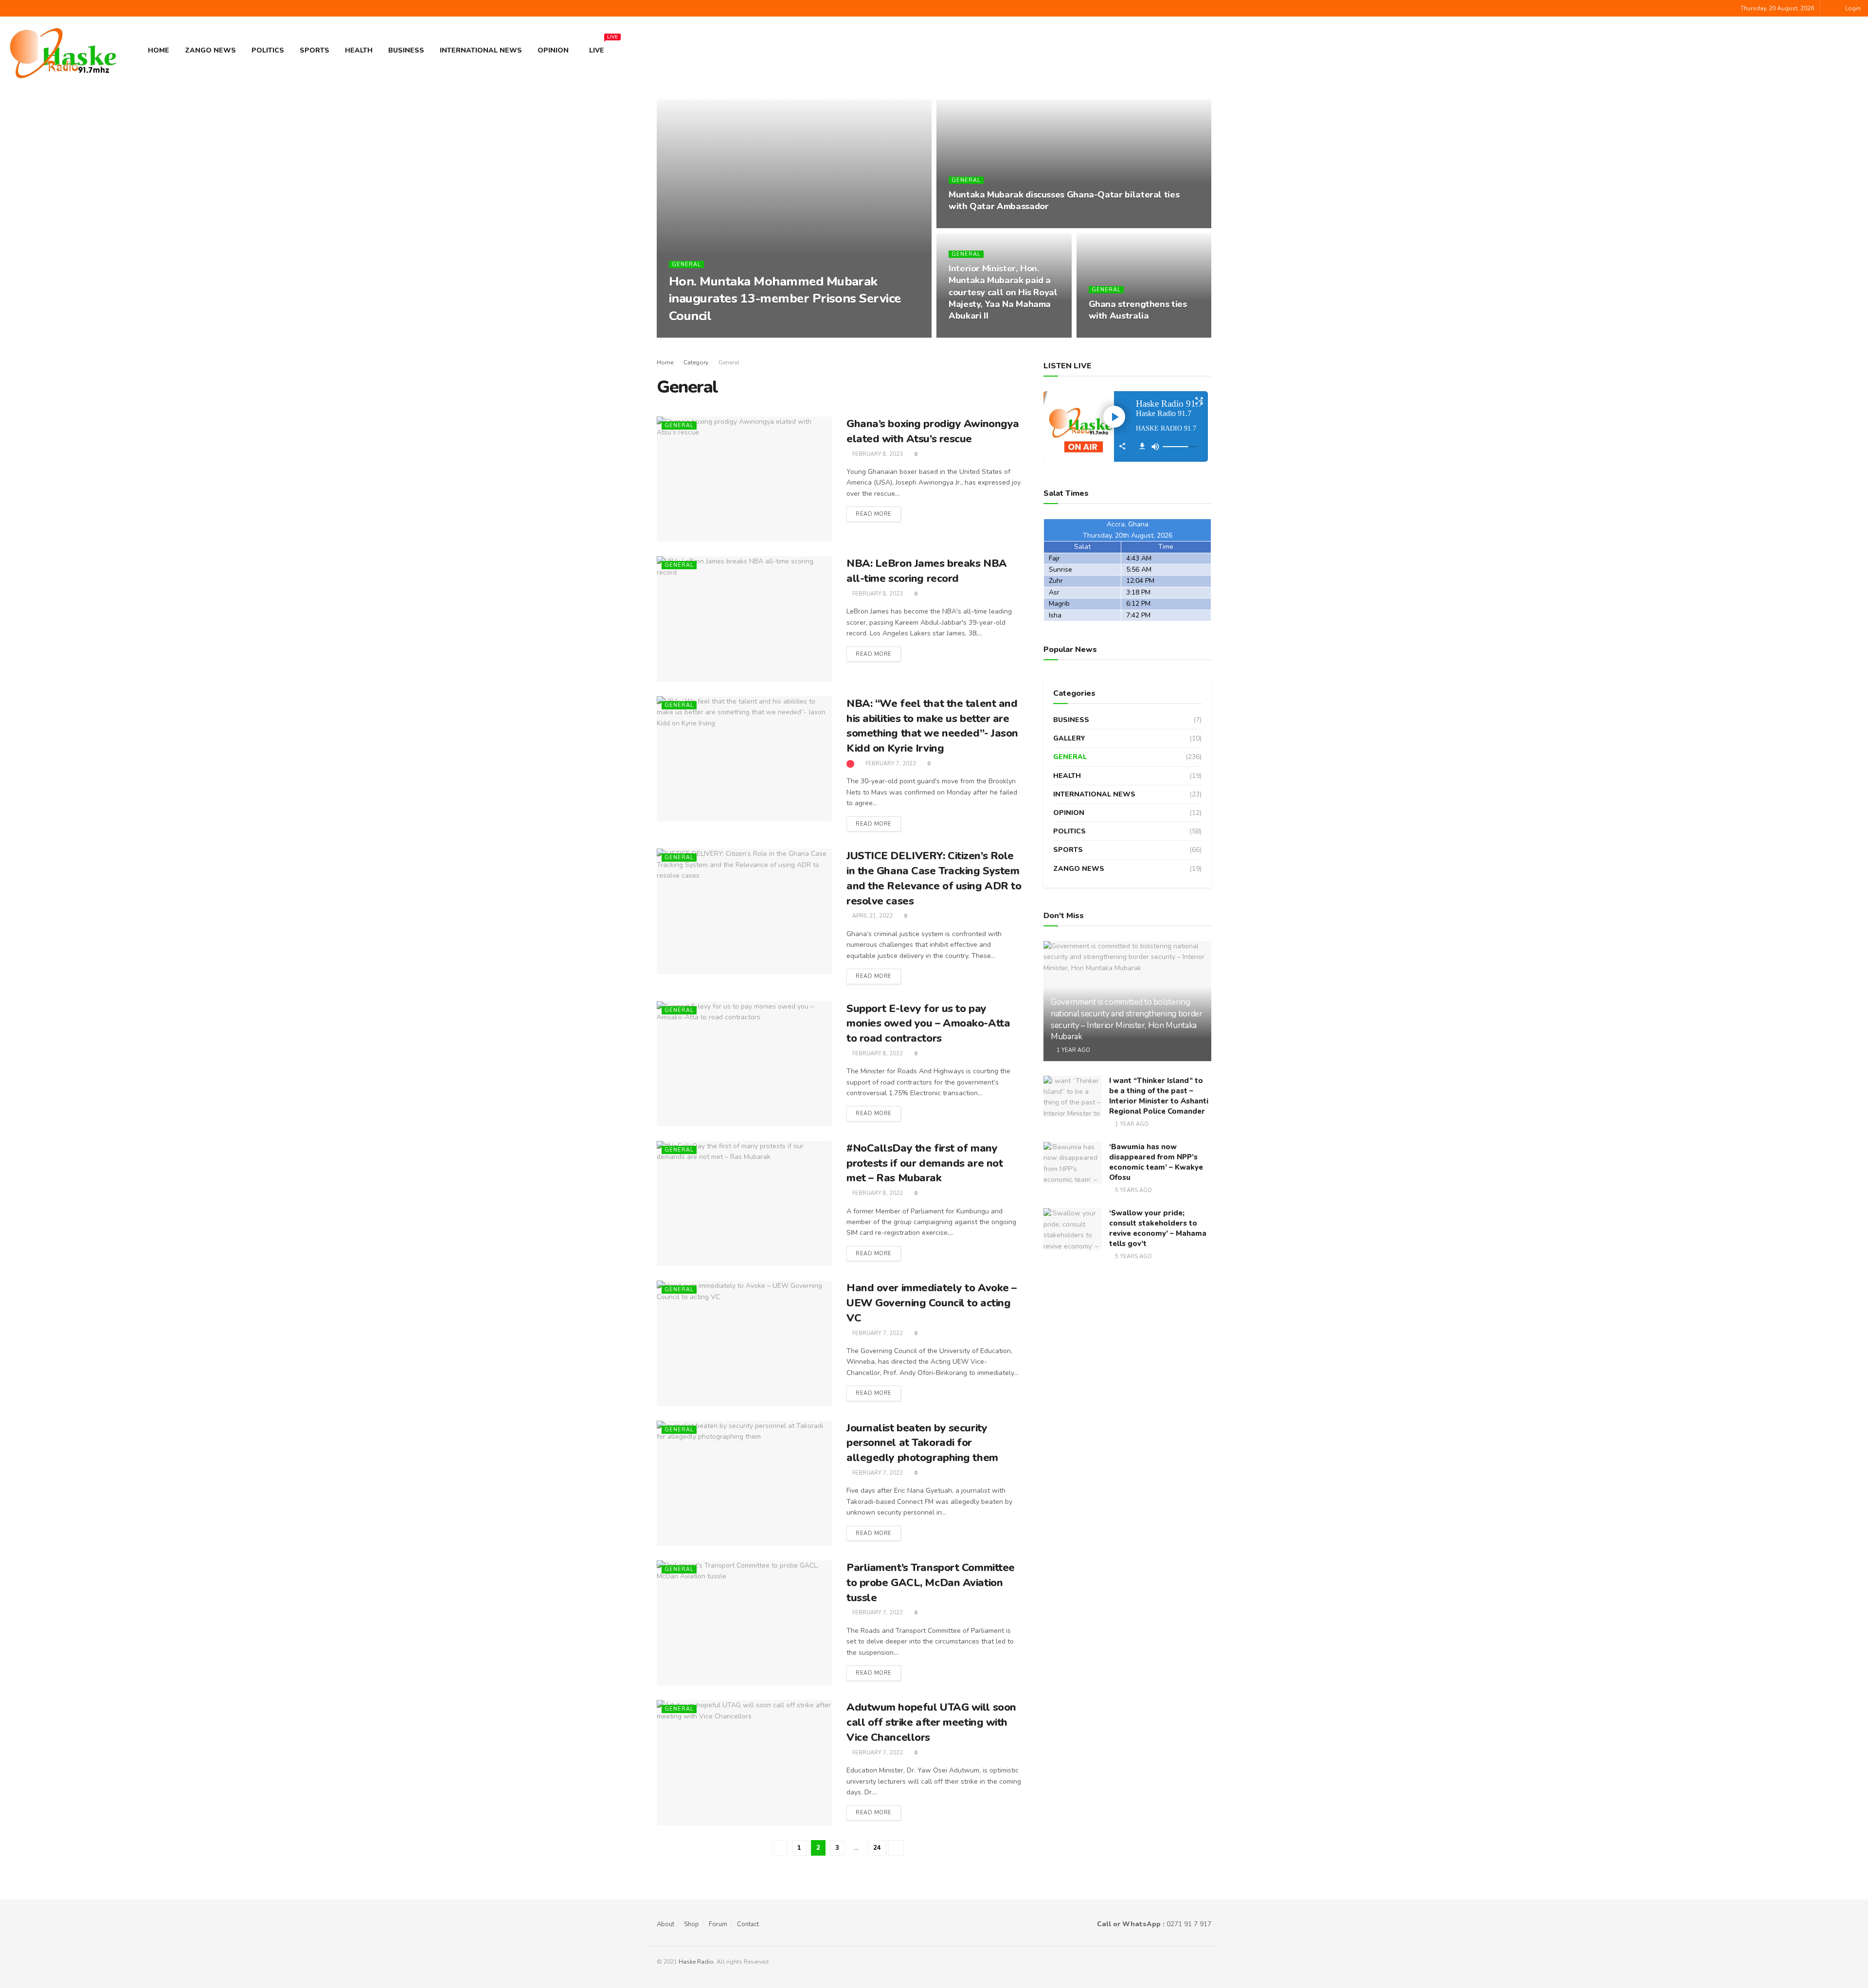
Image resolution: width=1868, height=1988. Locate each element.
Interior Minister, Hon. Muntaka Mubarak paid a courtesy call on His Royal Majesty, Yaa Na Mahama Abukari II (1003, 292)
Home (159, 50)
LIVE (601, 47)
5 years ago (1133, 1190)
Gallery (1069, 738)
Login (1852, 8)
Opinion (553, 50)
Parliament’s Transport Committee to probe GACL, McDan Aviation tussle (931, 1583)
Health (359, 50)
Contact (748, 1924)
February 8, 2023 (877, 454)
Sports (314, 50)
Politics (268, 50)
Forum (718, 1924)
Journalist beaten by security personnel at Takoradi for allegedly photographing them (922, 1443)
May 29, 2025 (972, 225)
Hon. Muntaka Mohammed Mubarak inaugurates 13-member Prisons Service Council (785, 298)
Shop (692, 1924)
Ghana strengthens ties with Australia (1138, 310)
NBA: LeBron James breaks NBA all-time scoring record (927, 571)
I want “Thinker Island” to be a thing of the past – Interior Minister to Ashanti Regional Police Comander (1159, 1096)
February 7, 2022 (877, 1333)
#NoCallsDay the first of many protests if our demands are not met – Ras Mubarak (925, 1163)
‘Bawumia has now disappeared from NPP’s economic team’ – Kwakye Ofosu (1156, 1162)
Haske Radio (696, 1962)
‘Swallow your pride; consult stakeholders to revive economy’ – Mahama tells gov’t (1158, 1228)
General (686, 264)
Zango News (210, 50)
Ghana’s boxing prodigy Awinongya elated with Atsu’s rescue (933, 431)
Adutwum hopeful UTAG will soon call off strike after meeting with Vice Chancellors (931, 1722)
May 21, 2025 (972, 334)
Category (696, 362)
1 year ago (1073, 1050)
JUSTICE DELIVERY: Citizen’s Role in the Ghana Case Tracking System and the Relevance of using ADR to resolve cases (934, 878)
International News (481, 50)
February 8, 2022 (877, 1054)
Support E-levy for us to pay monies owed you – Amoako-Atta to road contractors (928, 1024)
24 (877, 1848)
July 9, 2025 (691, 334)
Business (406, 50)
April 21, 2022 (872, 916)
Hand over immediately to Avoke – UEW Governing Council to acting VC (932, 1303)
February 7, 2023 (890, 764)
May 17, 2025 (1112, 334)
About (665, 1924)
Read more (874, 514)
